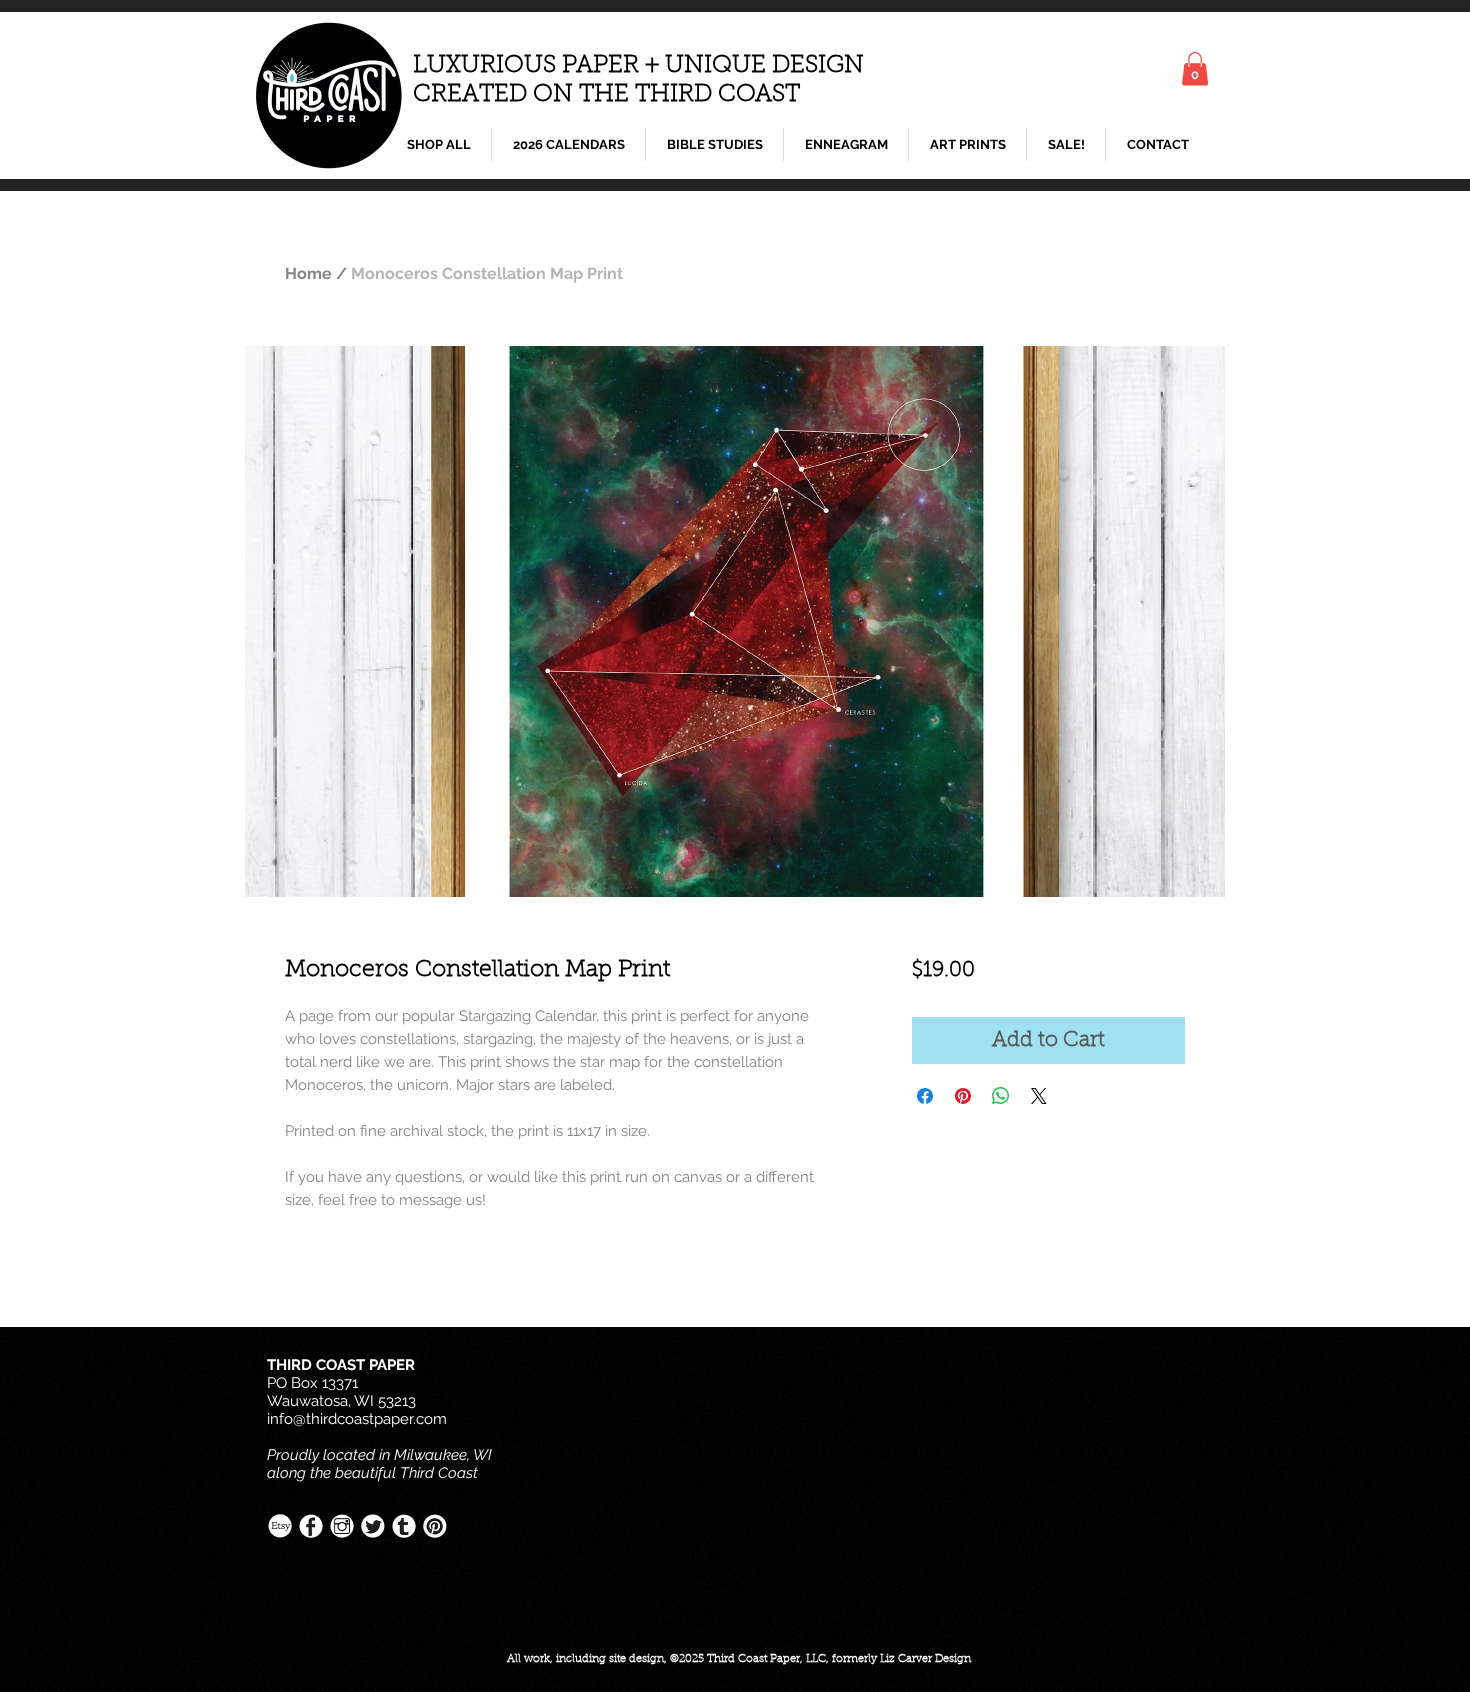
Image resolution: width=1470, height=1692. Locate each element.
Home (308, 273)
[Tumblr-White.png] (404, 1526)
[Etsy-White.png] (280, 1526)
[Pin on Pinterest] (963, 1096)
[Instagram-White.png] (342, 1526)
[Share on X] (1039, 1096)
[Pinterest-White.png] (435, 1526)
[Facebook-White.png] (311, 1526)
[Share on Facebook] (925, 1096)
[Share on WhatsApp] (1001, 1096)
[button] (1195, 68)
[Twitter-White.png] (373, 1526)
